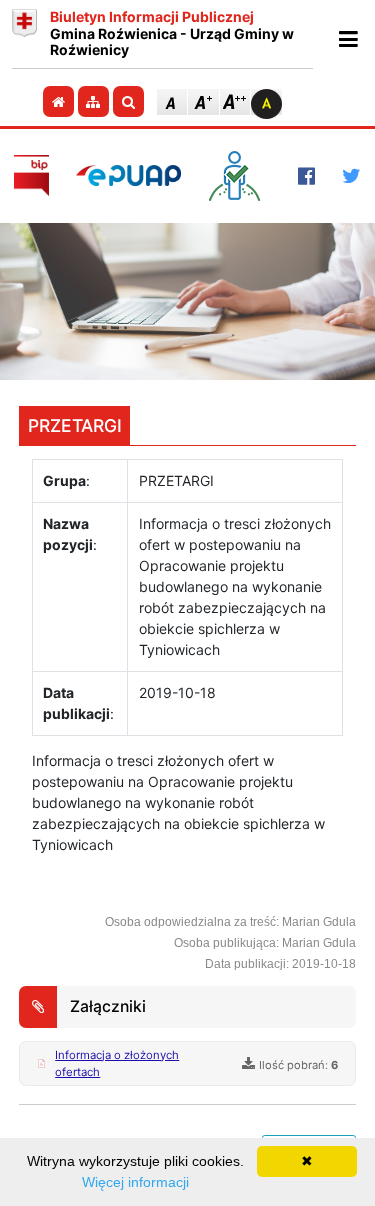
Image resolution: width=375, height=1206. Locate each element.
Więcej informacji (135, 1182)
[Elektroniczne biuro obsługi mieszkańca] (239, 176)
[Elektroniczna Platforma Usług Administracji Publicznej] (128, 175)
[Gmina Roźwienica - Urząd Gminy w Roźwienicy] (24, 34)
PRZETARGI (75, 425)
